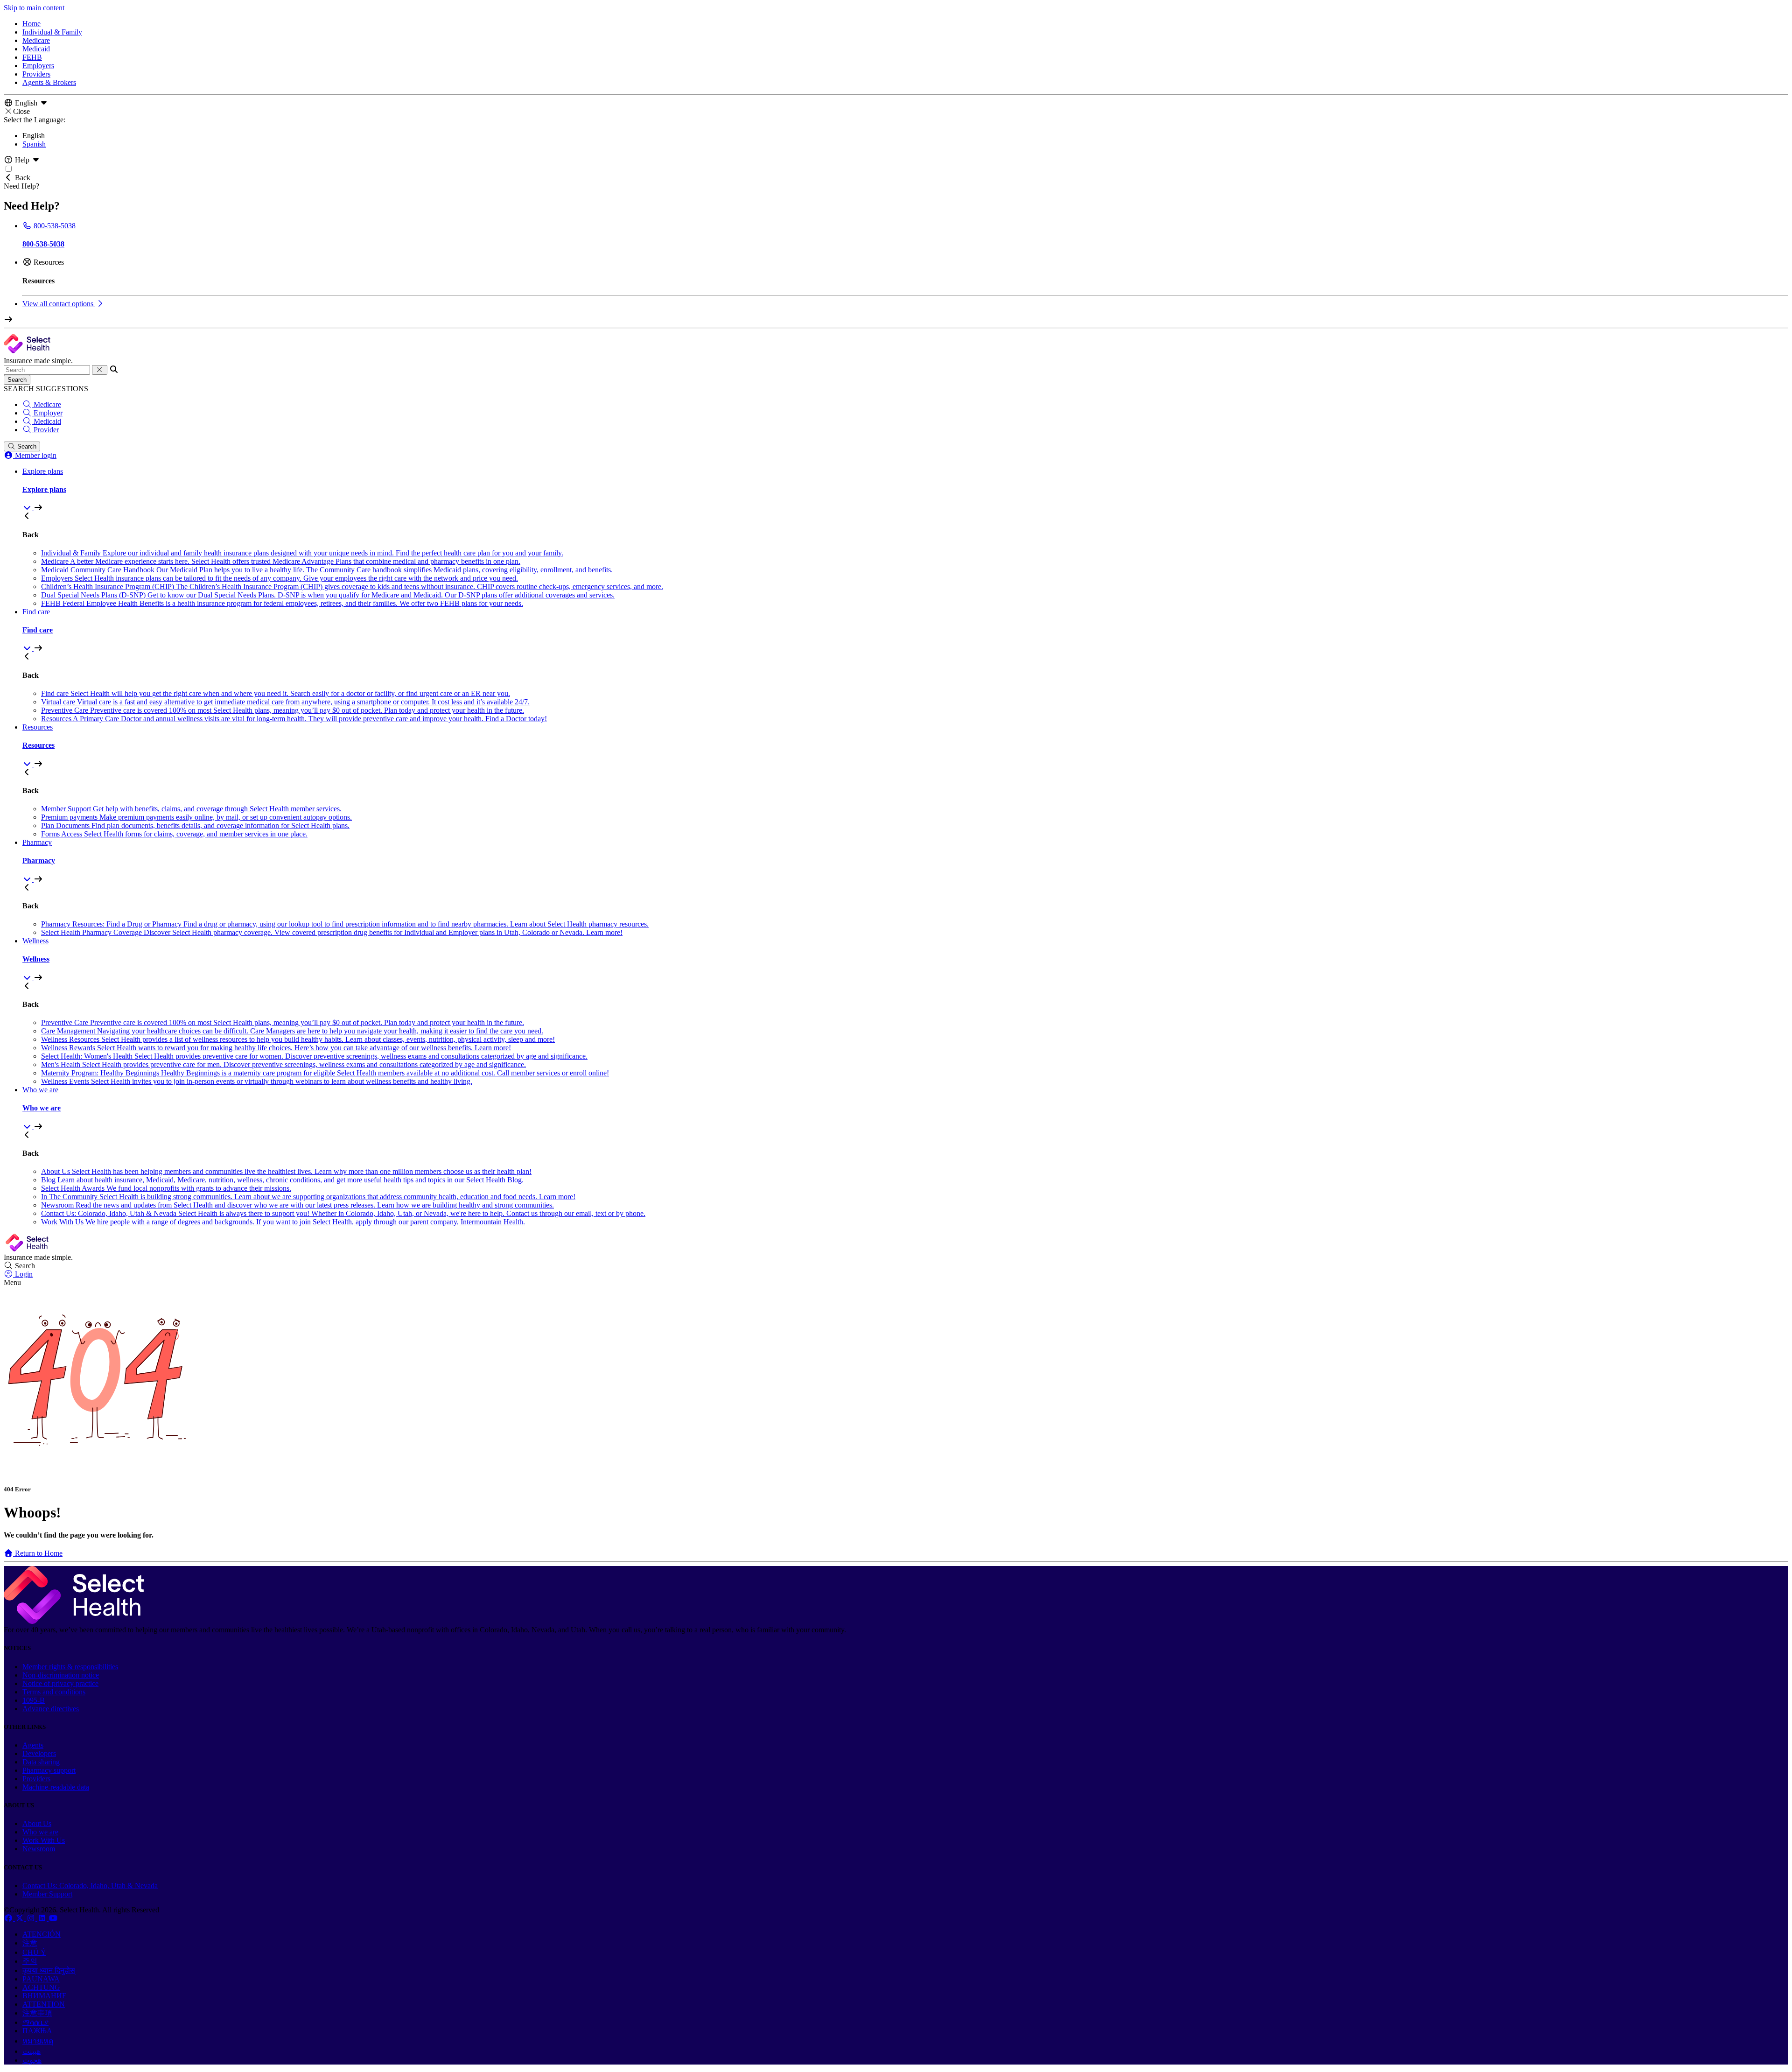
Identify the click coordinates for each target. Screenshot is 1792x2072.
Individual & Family (52, 32)
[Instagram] (32, 1918)
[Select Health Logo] (74, 1621)
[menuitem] (905, 490)
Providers (36, 74)
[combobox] (47, 370)
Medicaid (36, 49)
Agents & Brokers (49, 82)
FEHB (32, 57)
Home (31, 24)
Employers (38, 66)
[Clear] (100, 370)
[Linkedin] (43, 1918)
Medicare (36, 40)
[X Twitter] (21, 1918)
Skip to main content (34, 8)
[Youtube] (53, 1918)
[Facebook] (9, 1918)
